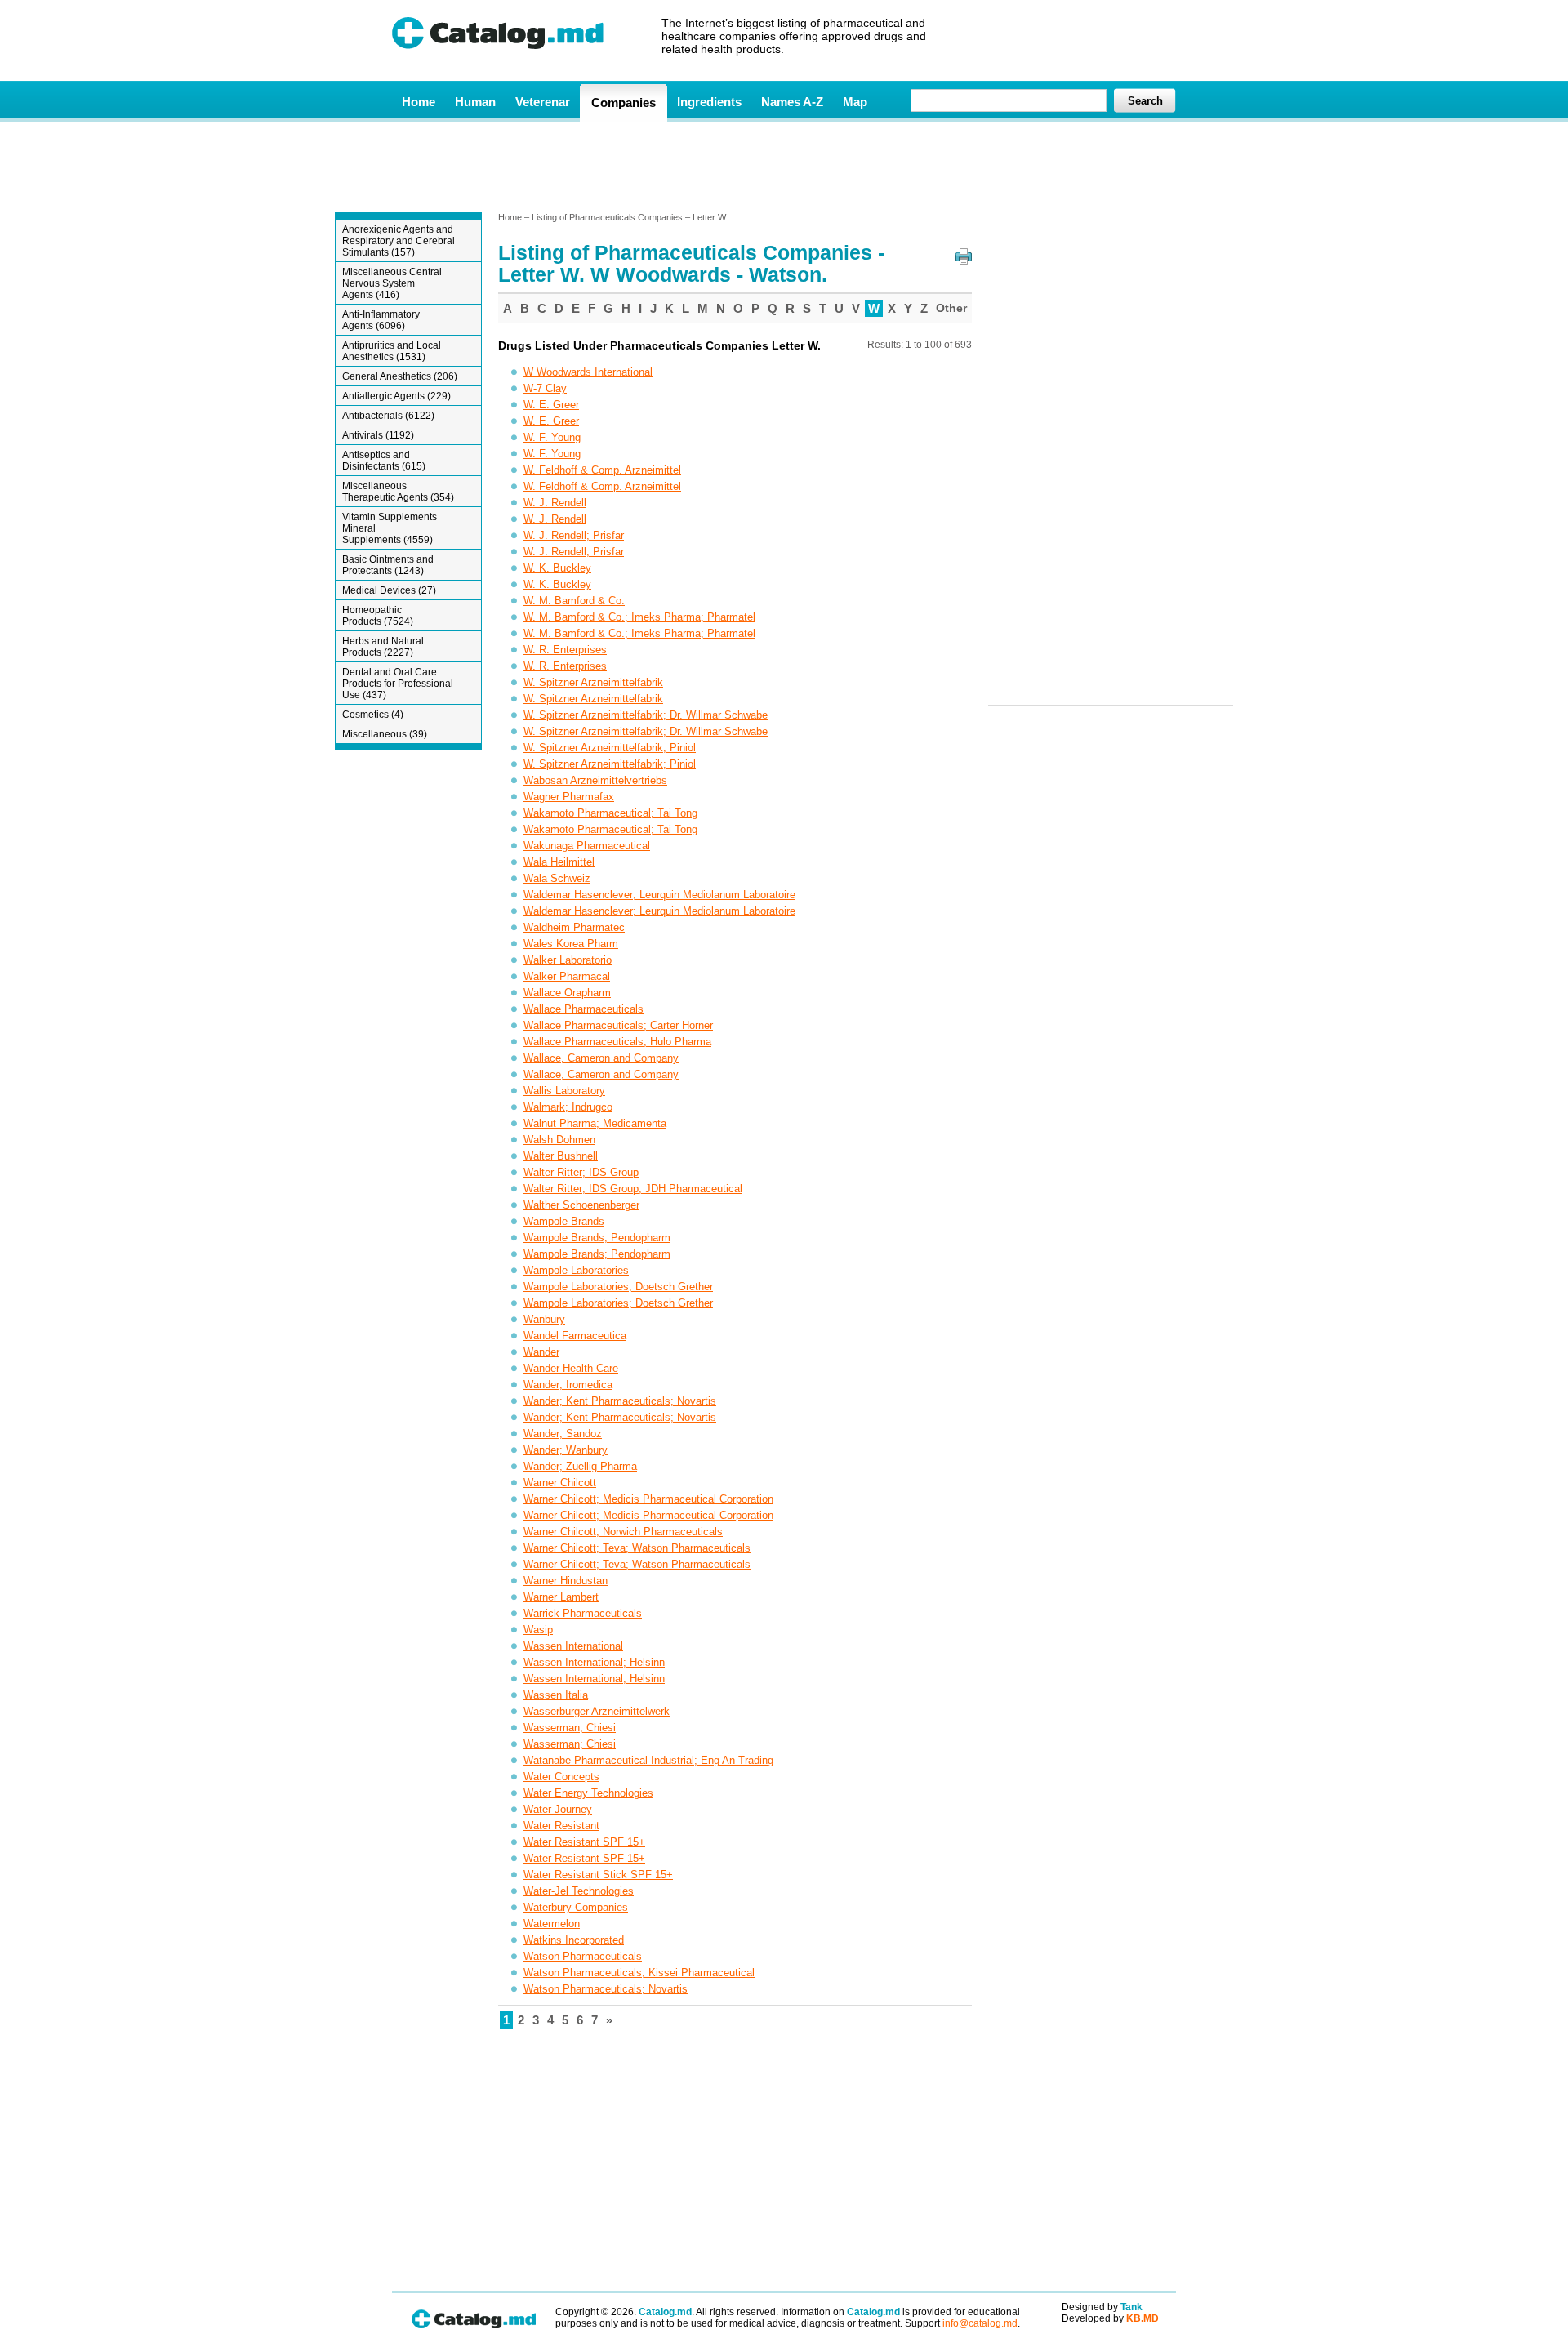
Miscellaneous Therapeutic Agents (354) (398, 492)
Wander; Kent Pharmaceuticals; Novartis (620, 1401)
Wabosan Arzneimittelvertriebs (595, 780)
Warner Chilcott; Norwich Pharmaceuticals (623, 1532)
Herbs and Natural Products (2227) (383, 647)
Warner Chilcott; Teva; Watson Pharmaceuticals (637, 1548)
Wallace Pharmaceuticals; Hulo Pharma (617, 1042)
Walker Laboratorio (568, 960)
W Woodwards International (588, 372)
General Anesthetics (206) (400, 376)
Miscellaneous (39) (385, 734)
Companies (624, 102)
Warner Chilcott (560, 1483)
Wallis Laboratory (564, 1091)
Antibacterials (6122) (388, 416)
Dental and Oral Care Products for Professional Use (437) (398, 684)
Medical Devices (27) (389, 590)
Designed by (1102, 2307)
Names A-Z (792, 102)
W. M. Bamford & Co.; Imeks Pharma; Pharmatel (639, 617)
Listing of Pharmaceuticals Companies (607, 217)
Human (475, 102)
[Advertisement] (783, 166)
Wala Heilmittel (559, 862)
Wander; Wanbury (566, 1450)
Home (419, 102)
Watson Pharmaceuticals (583, 1956)
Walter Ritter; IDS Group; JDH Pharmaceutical (633, 1189)
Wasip (538, 1630)
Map (855, 102)
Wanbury (544, 1319)
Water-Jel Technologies (579, 1891)
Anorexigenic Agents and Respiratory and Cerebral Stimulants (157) (399, 241)
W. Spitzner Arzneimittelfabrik (593, 682)
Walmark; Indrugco (568, 1107)
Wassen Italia (556, 1695)
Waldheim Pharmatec (574, 927)
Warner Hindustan (566, 1581)
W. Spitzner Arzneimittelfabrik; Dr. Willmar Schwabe (646, 715)
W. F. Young (552, 437)
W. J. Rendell (555, 503)
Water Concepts (561, 1777)
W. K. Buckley (557, 568)
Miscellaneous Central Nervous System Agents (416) (392, 283)
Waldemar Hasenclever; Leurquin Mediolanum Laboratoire (659, 895)
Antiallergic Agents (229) (396, 396)
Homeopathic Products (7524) (378, 616)
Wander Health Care (571, 1368)
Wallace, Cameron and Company (601, 1058)
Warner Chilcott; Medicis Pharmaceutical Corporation (648, 1499)
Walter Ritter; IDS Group (581, 1172)
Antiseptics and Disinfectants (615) (384, 461)
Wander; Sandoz (563, 1434)
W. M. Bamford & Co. (574, 601)
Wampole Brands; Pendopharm (597, 1238)
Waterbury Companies (576, 1907)
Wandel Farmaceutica (575, 1336)
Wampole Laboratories (576, 1270)
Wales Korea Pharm (571, 944)
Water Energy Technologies (588, 1793)
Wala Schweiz (557, 878)
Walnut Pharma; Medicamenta (595, 1123)
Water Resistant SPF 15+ (584, 1842)
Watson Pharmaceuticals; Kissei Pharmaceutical (639, 1973)
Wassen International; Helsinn (594, 1662)
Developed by (1110, 2318)
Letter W (709, 217)
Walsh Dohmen (559, 1140)
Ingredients (709, 102)
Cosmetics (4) (373, 715)
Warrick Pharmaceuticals (583, 1613)
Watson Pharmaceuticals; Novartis (606, 1989)
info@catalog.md (980, 2323)
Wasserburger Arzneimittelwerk (597, 1711)
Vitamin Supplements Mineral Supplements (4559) (390, 528)
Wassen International (573, 1646)
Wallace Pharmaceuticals (584, 1009)
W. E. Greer (551, 405)
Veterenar (543, 102)
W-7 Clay (545, 388)
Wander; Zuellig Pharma (580, 1466)
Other (951, 308)
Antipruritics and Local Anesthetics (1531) (392, 351)
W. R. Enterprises (565, 650)
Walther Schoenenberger (581, 1205)
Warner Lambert (561, 1597)
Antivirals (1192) (378, 435)
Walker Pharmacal (567, 976)
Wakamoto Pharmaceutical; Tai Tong (610, 813)
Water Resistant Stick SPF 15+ (598, 1875)
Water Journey (558, 1809)
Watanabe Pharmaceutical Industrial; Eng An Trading (648, 1760)
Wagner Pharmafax (569, 797)
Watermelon (552, 1924)
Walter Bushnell (561, 1156)
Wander (541, 1352)
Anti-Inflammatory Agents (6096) (381, 320)
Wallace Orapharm (567, 993)
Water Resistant (561, 1826)
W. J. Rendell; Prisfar (574, 535)
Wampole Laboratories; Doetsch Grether (618, 1287)
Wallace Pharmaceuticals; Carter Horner (618, 1025)
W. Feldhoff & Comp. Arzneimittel (602, 470)
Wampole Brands (564, 1221)
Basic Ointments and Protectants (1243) (388, 565)
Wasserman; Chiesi (570, 1728)
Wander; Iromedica (568, 1385)
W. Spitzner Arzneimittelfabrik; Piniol (610, 748)
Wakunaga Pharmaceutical (587, 846)
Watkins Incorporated (574, 1940)
